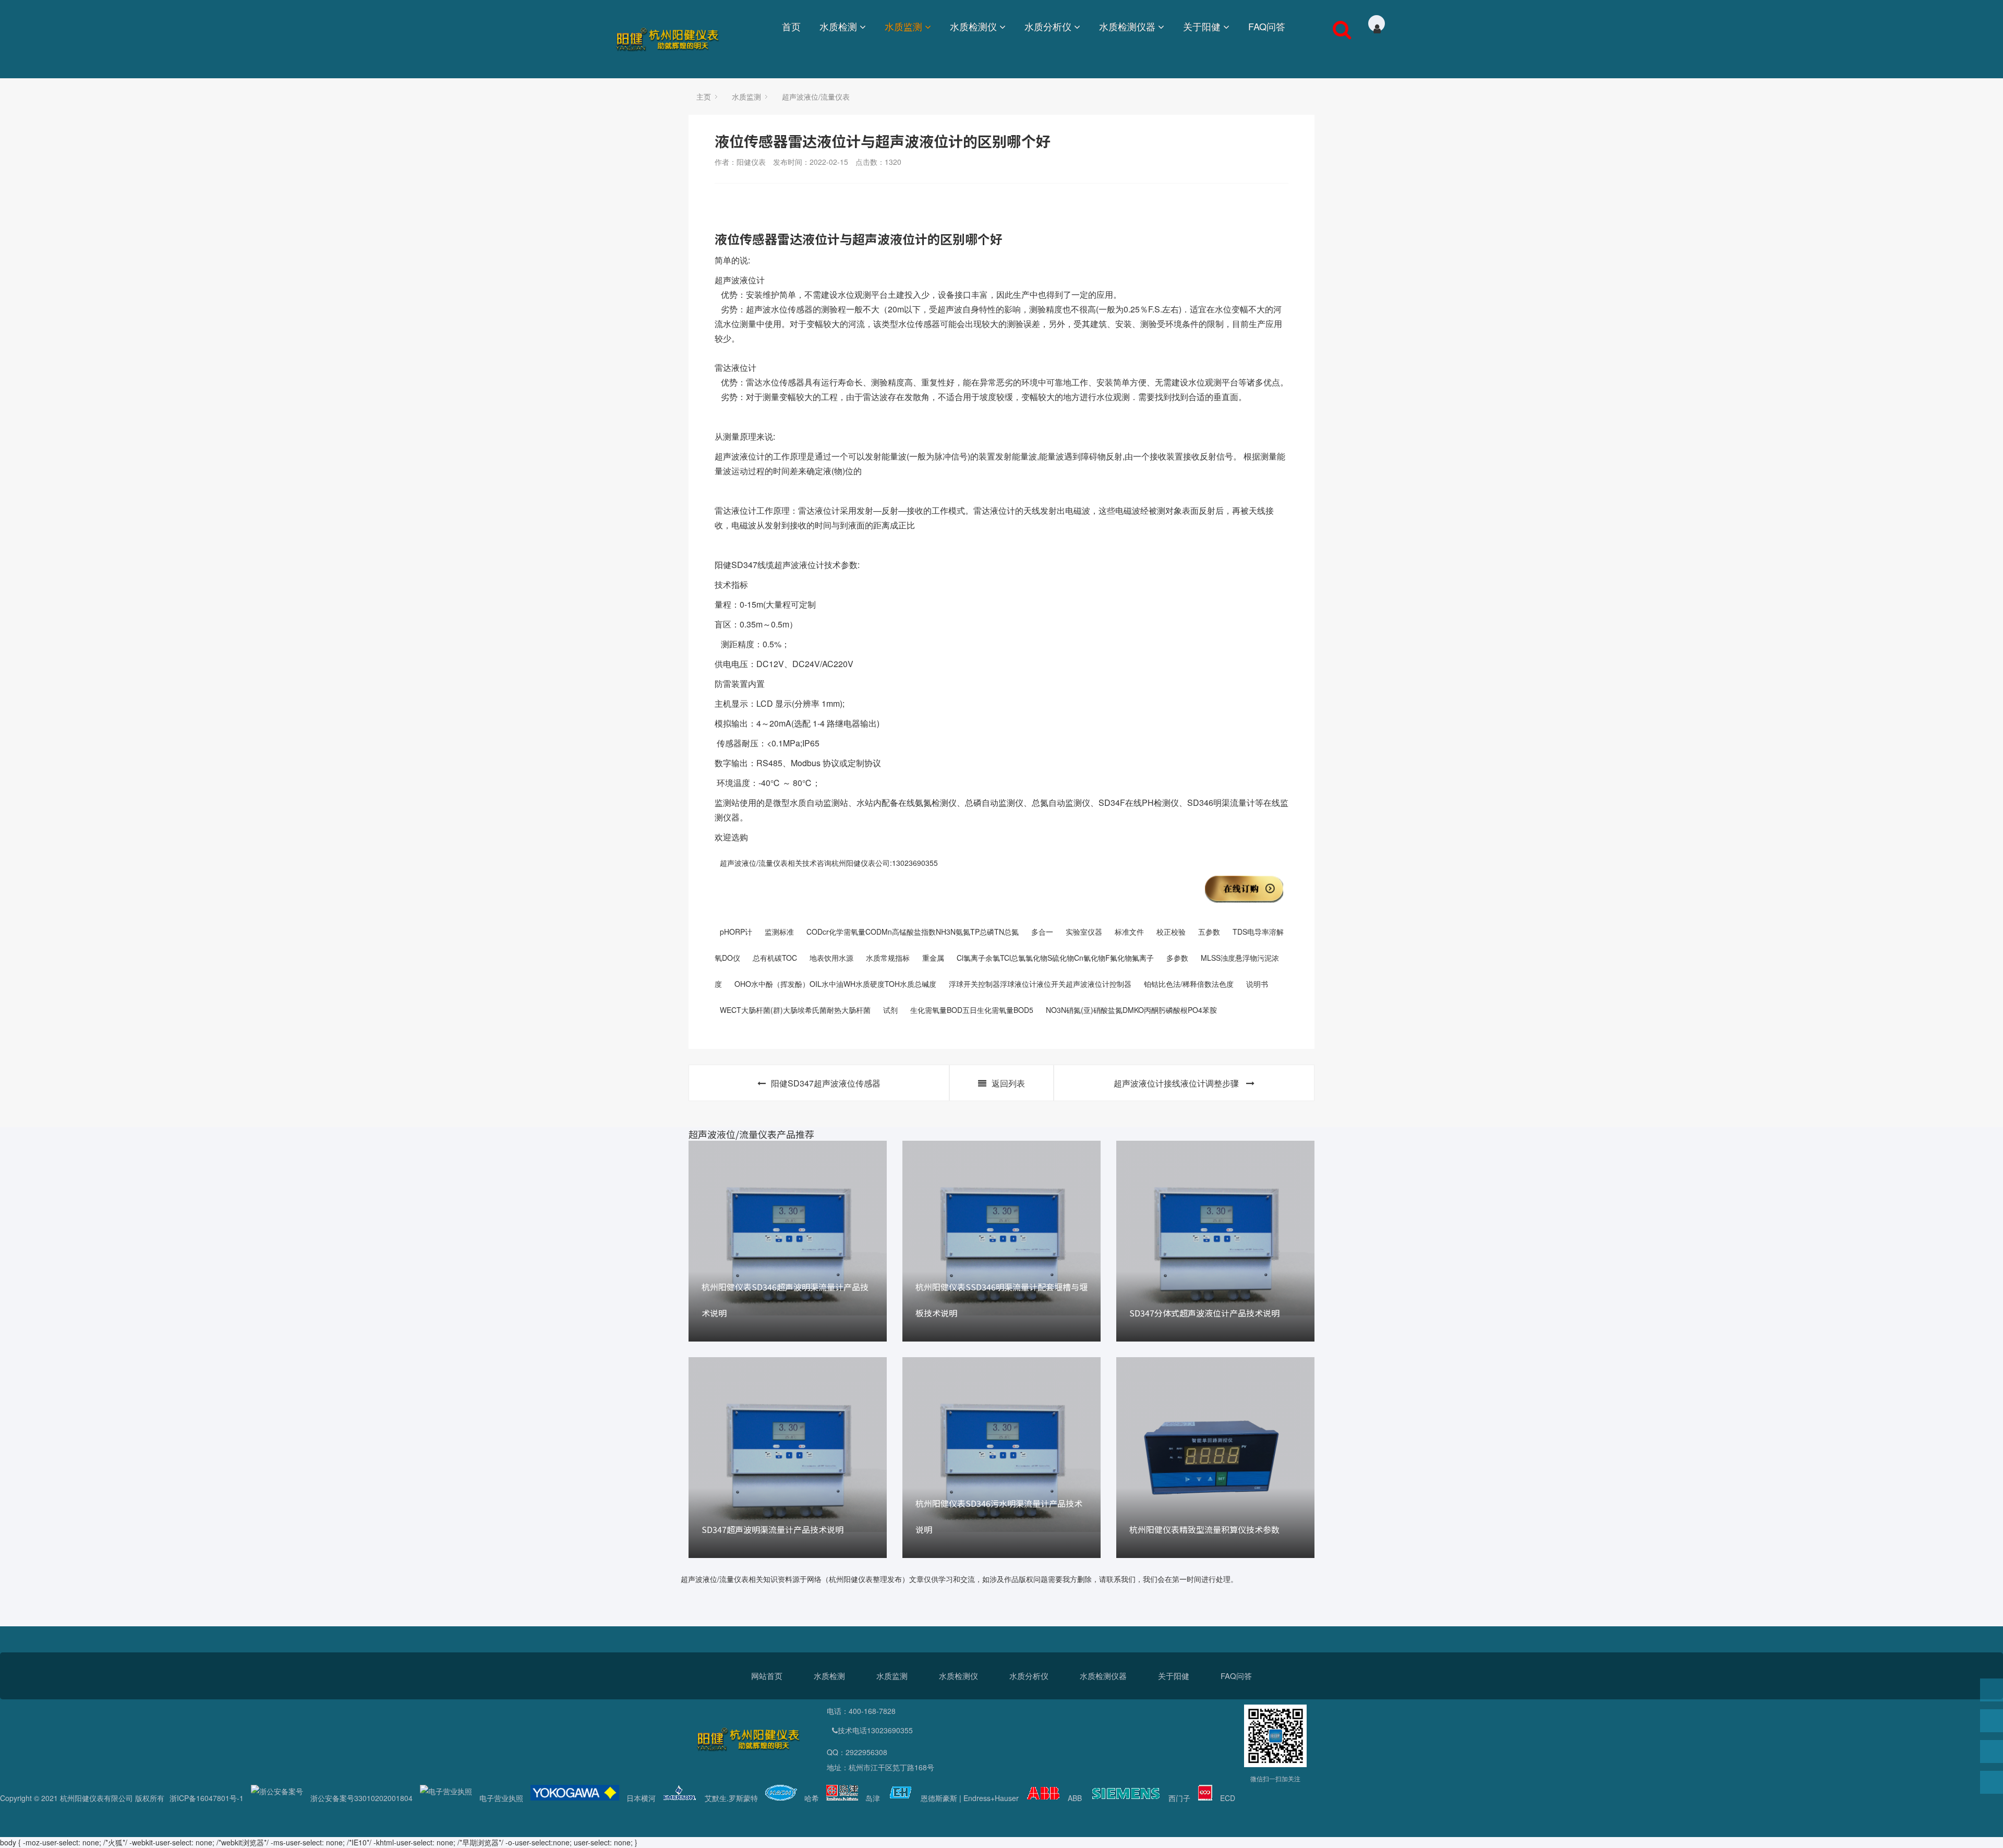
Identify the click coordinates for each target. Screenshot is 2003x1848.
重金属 (933, 958)
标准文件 (1129, 932)
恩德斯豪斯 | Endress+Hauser (970, 1798)
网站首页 (767, 1676)
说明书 (1257, 984)
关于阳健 (1202, 26)
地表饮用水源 (831, 958)
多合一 (1042, 932)
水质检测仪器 (1127, 26)
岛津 (873, 1798)
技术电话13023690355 (875, 1730)
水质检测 (838, 26)
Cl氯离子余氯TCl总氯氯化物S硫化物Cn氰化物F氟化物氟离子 (1055, 958)
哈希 (812, 1798)
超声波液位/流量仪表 (816, 96)
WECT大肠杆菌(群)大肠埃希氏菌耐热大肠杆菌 (795, 1010)
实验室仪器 (1084, 932)
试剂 (890, 1010)
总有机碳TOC (775, 958)
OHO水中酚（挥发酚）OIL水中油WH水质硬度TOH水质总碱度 (835, 984)
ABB (1075, 1798)
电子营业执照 (501, 1798)
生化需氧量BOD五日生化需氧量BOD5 (972, 1010)
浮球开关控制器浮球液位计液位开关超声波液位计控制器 (1040, 984)
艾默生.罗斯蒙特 (731, 1798)
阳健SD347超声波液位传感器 (826, 1083)
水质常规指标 (888, 958)
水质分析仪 (1048, 26)
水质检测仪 (973, 26)
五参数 (1209, 932)
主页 (704, 96)
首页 (791, 26)
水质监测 (903, 26)
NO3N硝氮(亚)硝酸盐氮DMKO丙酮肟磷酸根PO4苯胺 (1131, 1010)
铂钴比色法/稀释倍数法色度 (1189, 984)
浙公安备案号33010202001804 (361, 1798)
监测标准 (779, 932)
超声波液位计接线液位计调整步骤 (1177, 1083)
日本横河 (641, 1798)
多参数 (1177, 958)
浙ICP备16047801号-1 (207, 1798)
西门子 (1179, 1798)
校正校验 (1171, 932)
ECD (1228, 1798)
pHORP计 (736, 932)
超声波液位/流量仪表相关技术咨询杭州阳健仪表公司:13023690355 (829, 863)
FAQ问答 (1267, 26)
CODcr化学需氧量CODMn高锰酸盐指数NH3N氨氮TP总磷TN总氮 (913, 932)
